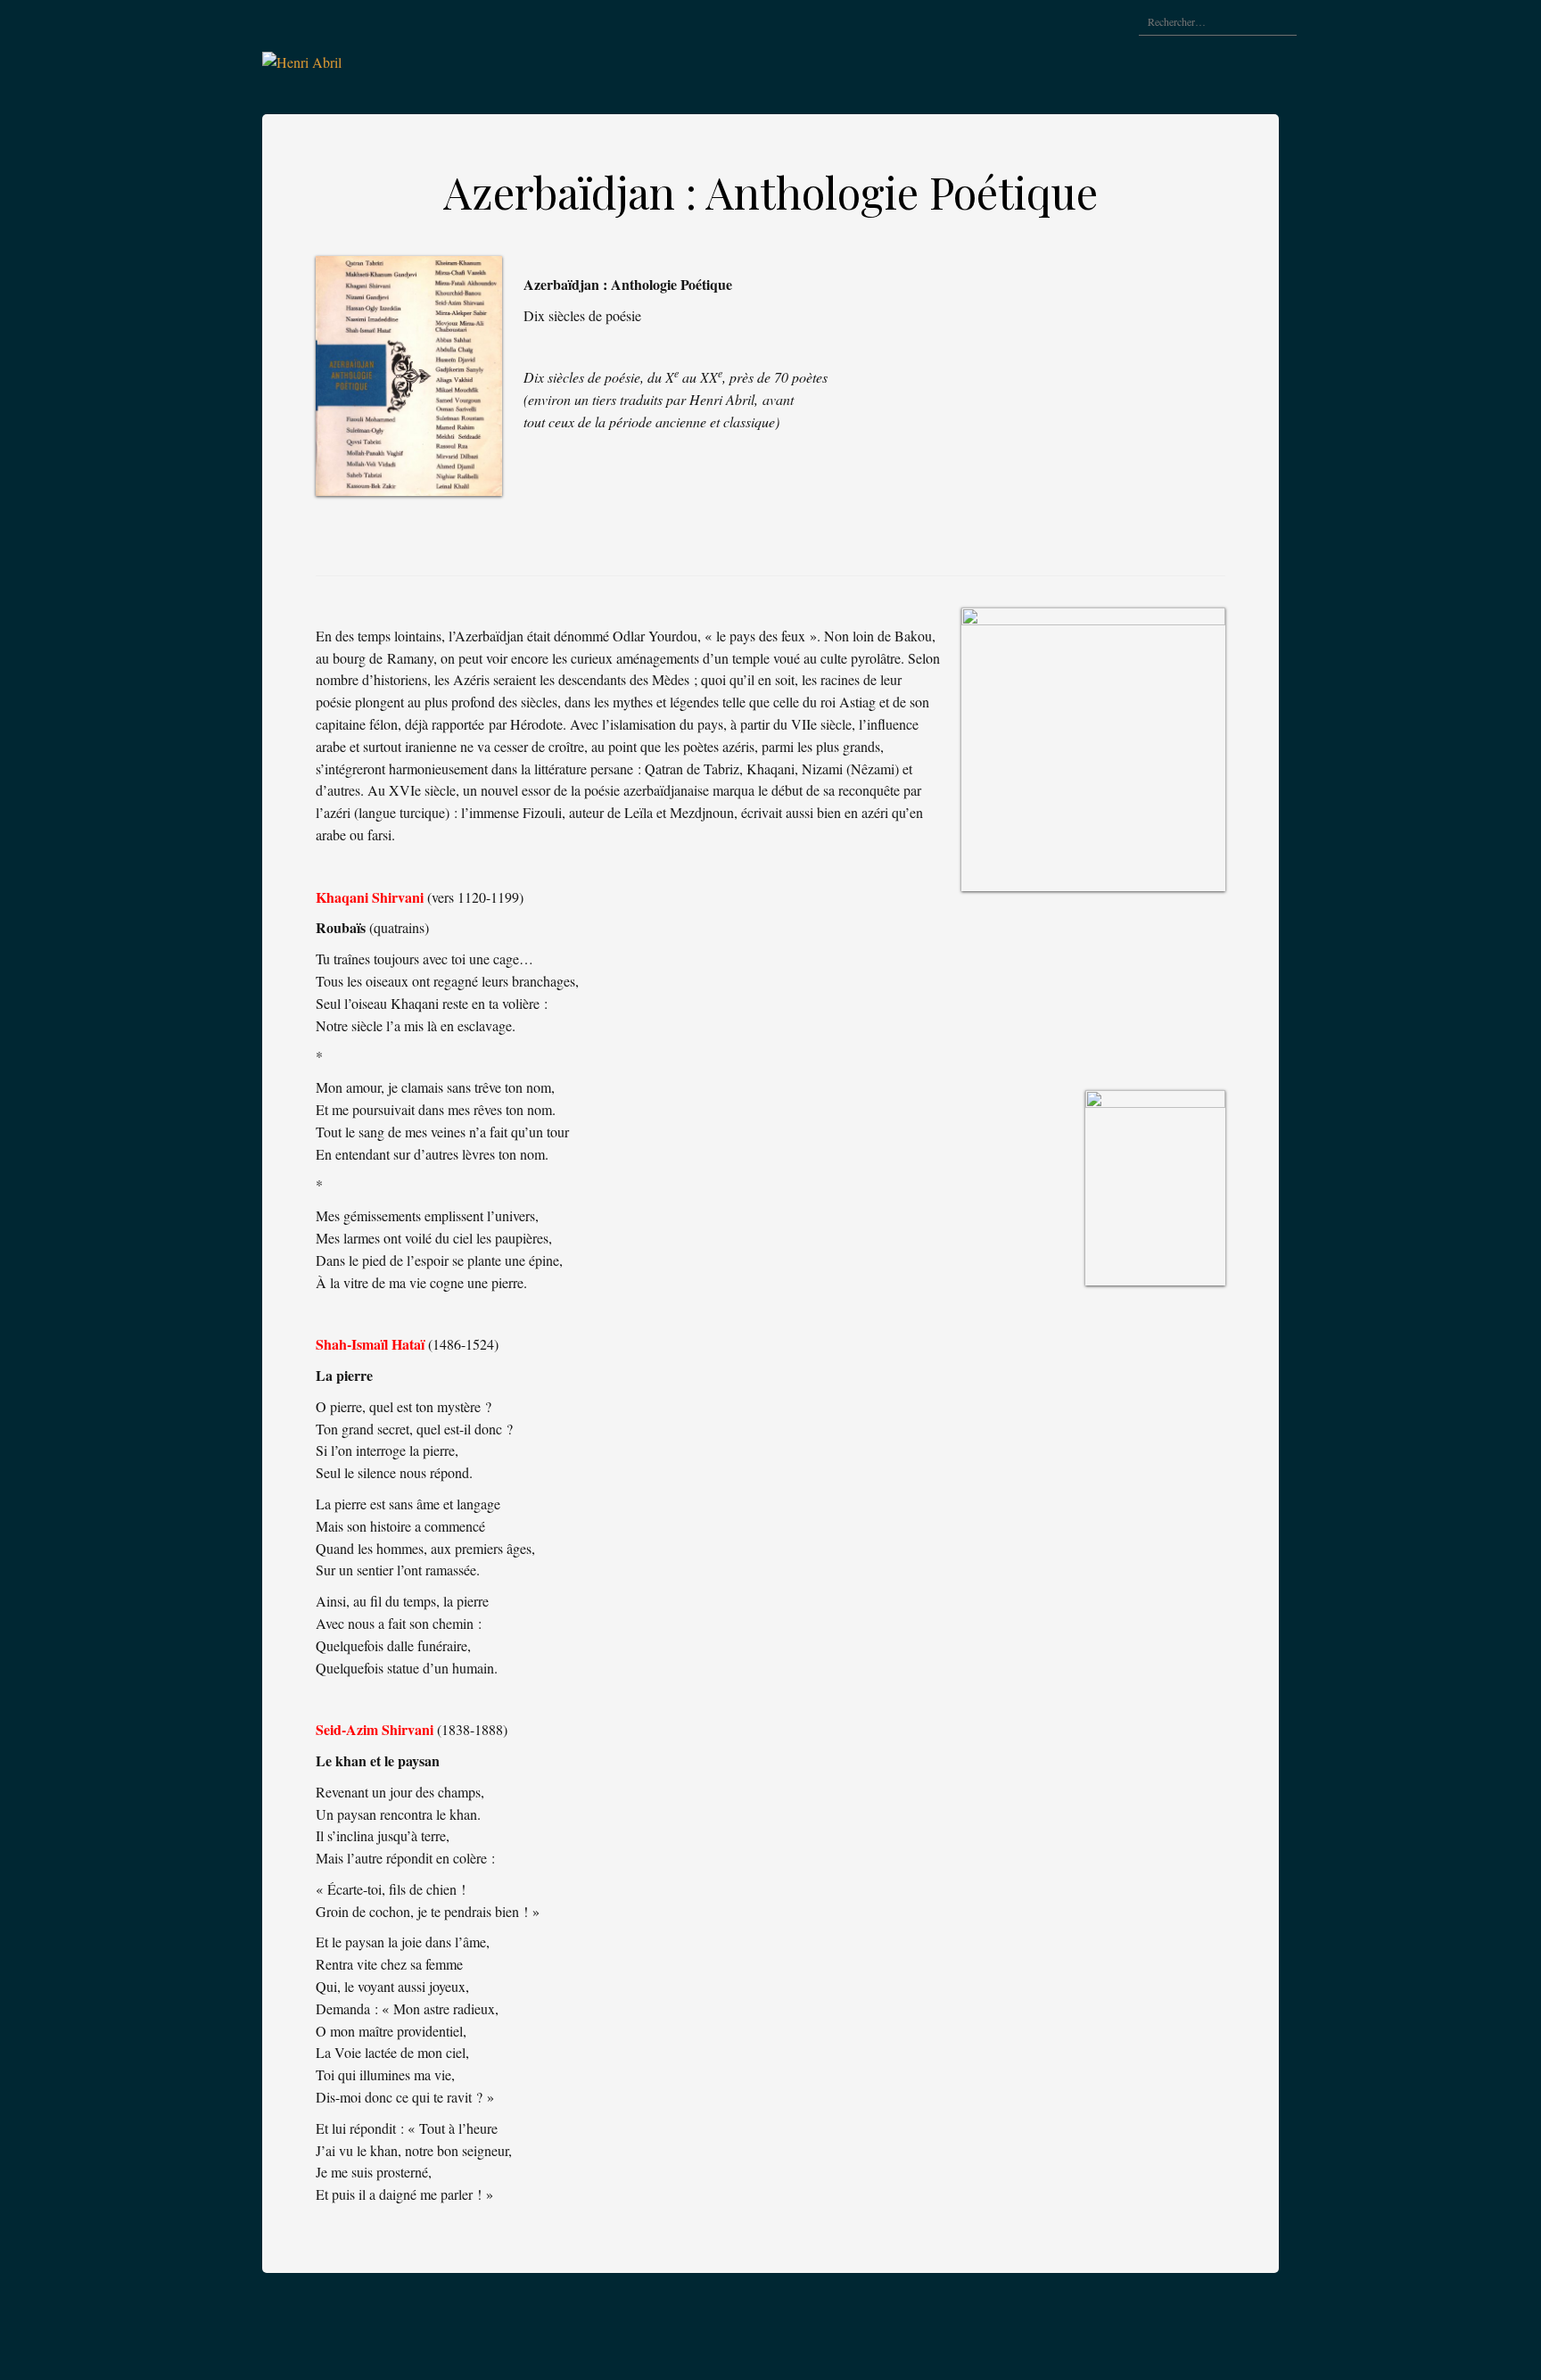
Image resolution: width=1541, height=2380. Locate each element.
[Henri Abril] (302, 60)
